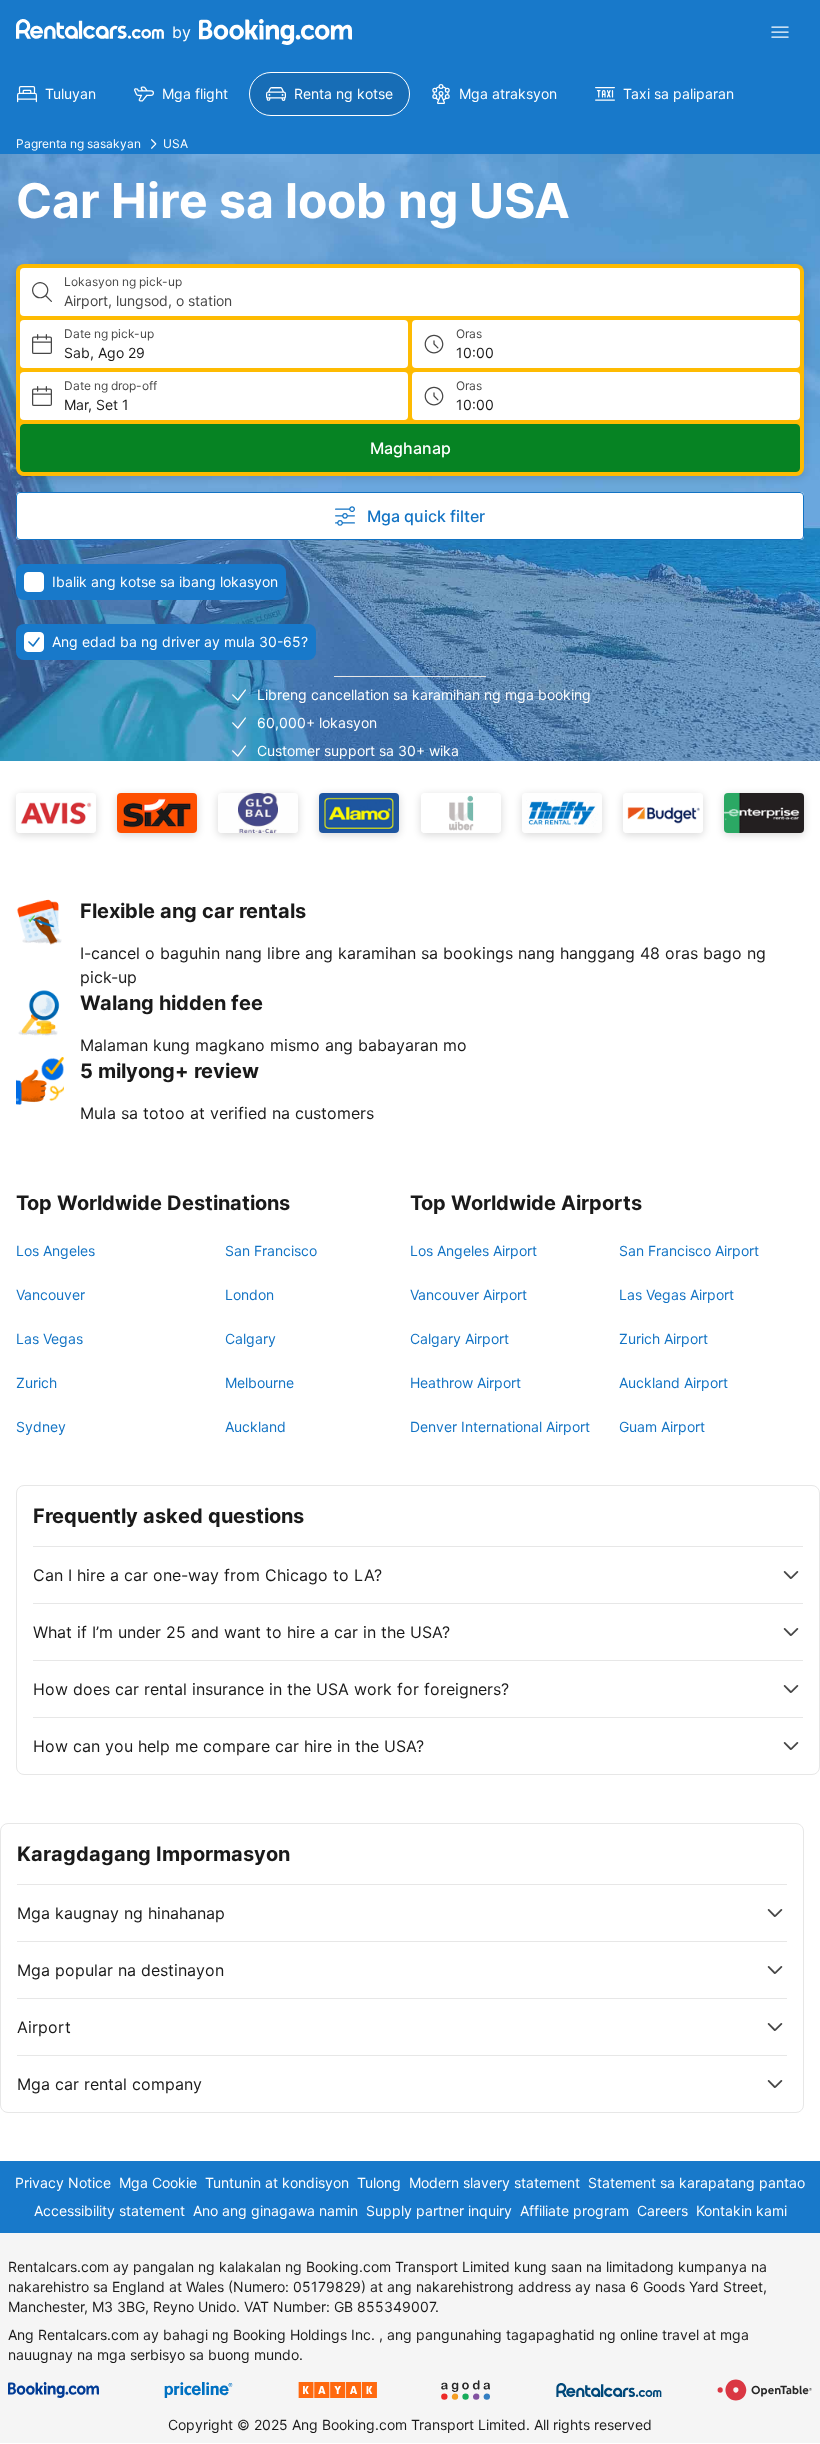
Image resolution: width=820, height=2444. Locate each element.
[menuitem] (56, 94)
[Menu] (780, 32)
